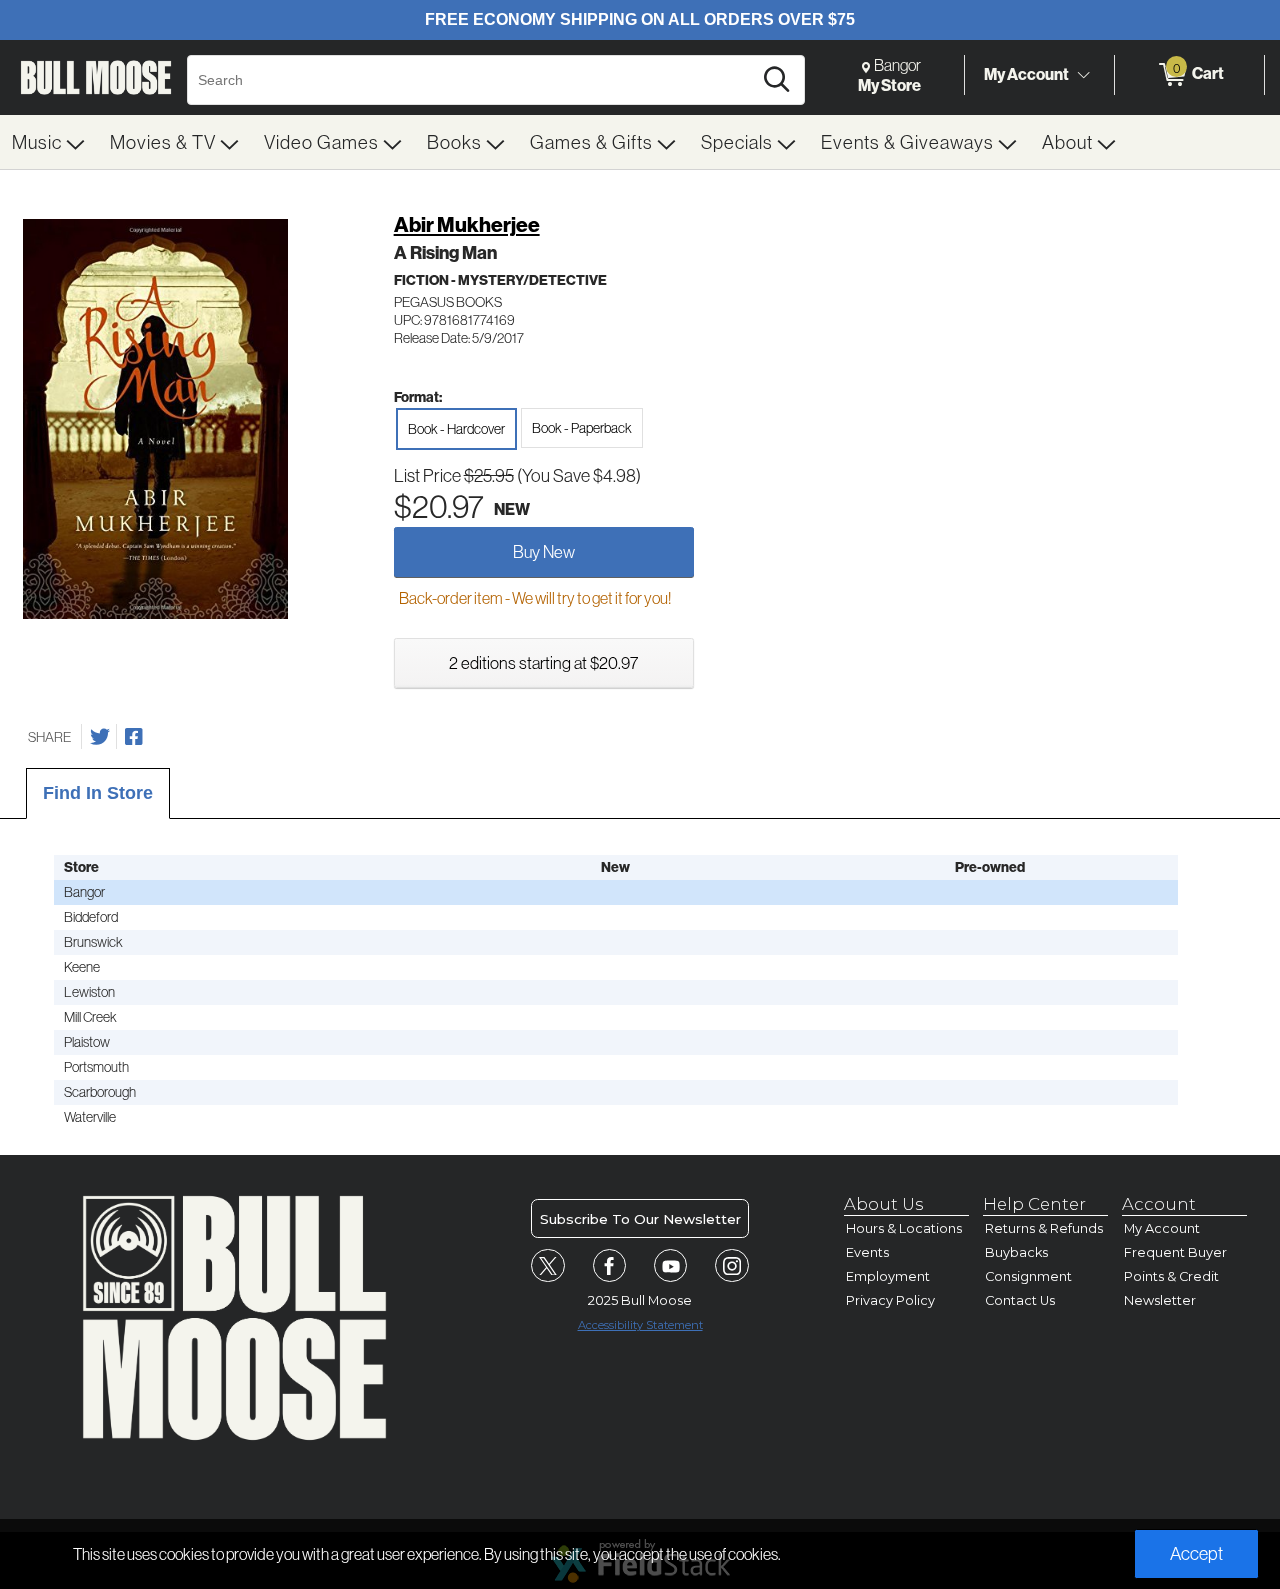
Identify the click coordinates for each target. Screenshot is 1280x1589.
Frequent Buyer (1175, 1252)
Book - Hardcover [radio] (456, 429)
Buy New (544, 551)
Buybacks (1016, 1252)
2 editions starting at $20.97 (543, 662)
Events (867, 1252)
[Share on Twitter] (100, 737)
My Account (1026, 74)
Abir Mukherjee (467, 224)
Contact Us (1020, 1300)
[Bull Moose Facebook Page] (610, 1266)
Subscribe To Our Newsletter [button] (640, 1219)
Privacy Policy (890, 1300)
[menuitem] (49, 142)
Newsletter (1160, 1300)
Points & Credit (1171, 1276)
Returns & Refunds (1044, 1228)
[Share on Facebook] (134, 737)
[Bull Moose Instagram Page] (732, 1266)
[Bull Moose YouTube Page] (671, 1266)
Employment (888, 1276)
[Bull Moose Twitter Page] (548, 1266)
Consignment (1028, 1276)
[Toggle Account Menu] (1083, 75)
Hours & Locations (904, 1228)
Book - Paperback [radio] (582, 428)
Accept (1196, 1553)
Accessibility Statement (640, 1325)
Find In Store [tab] (98, 793)
